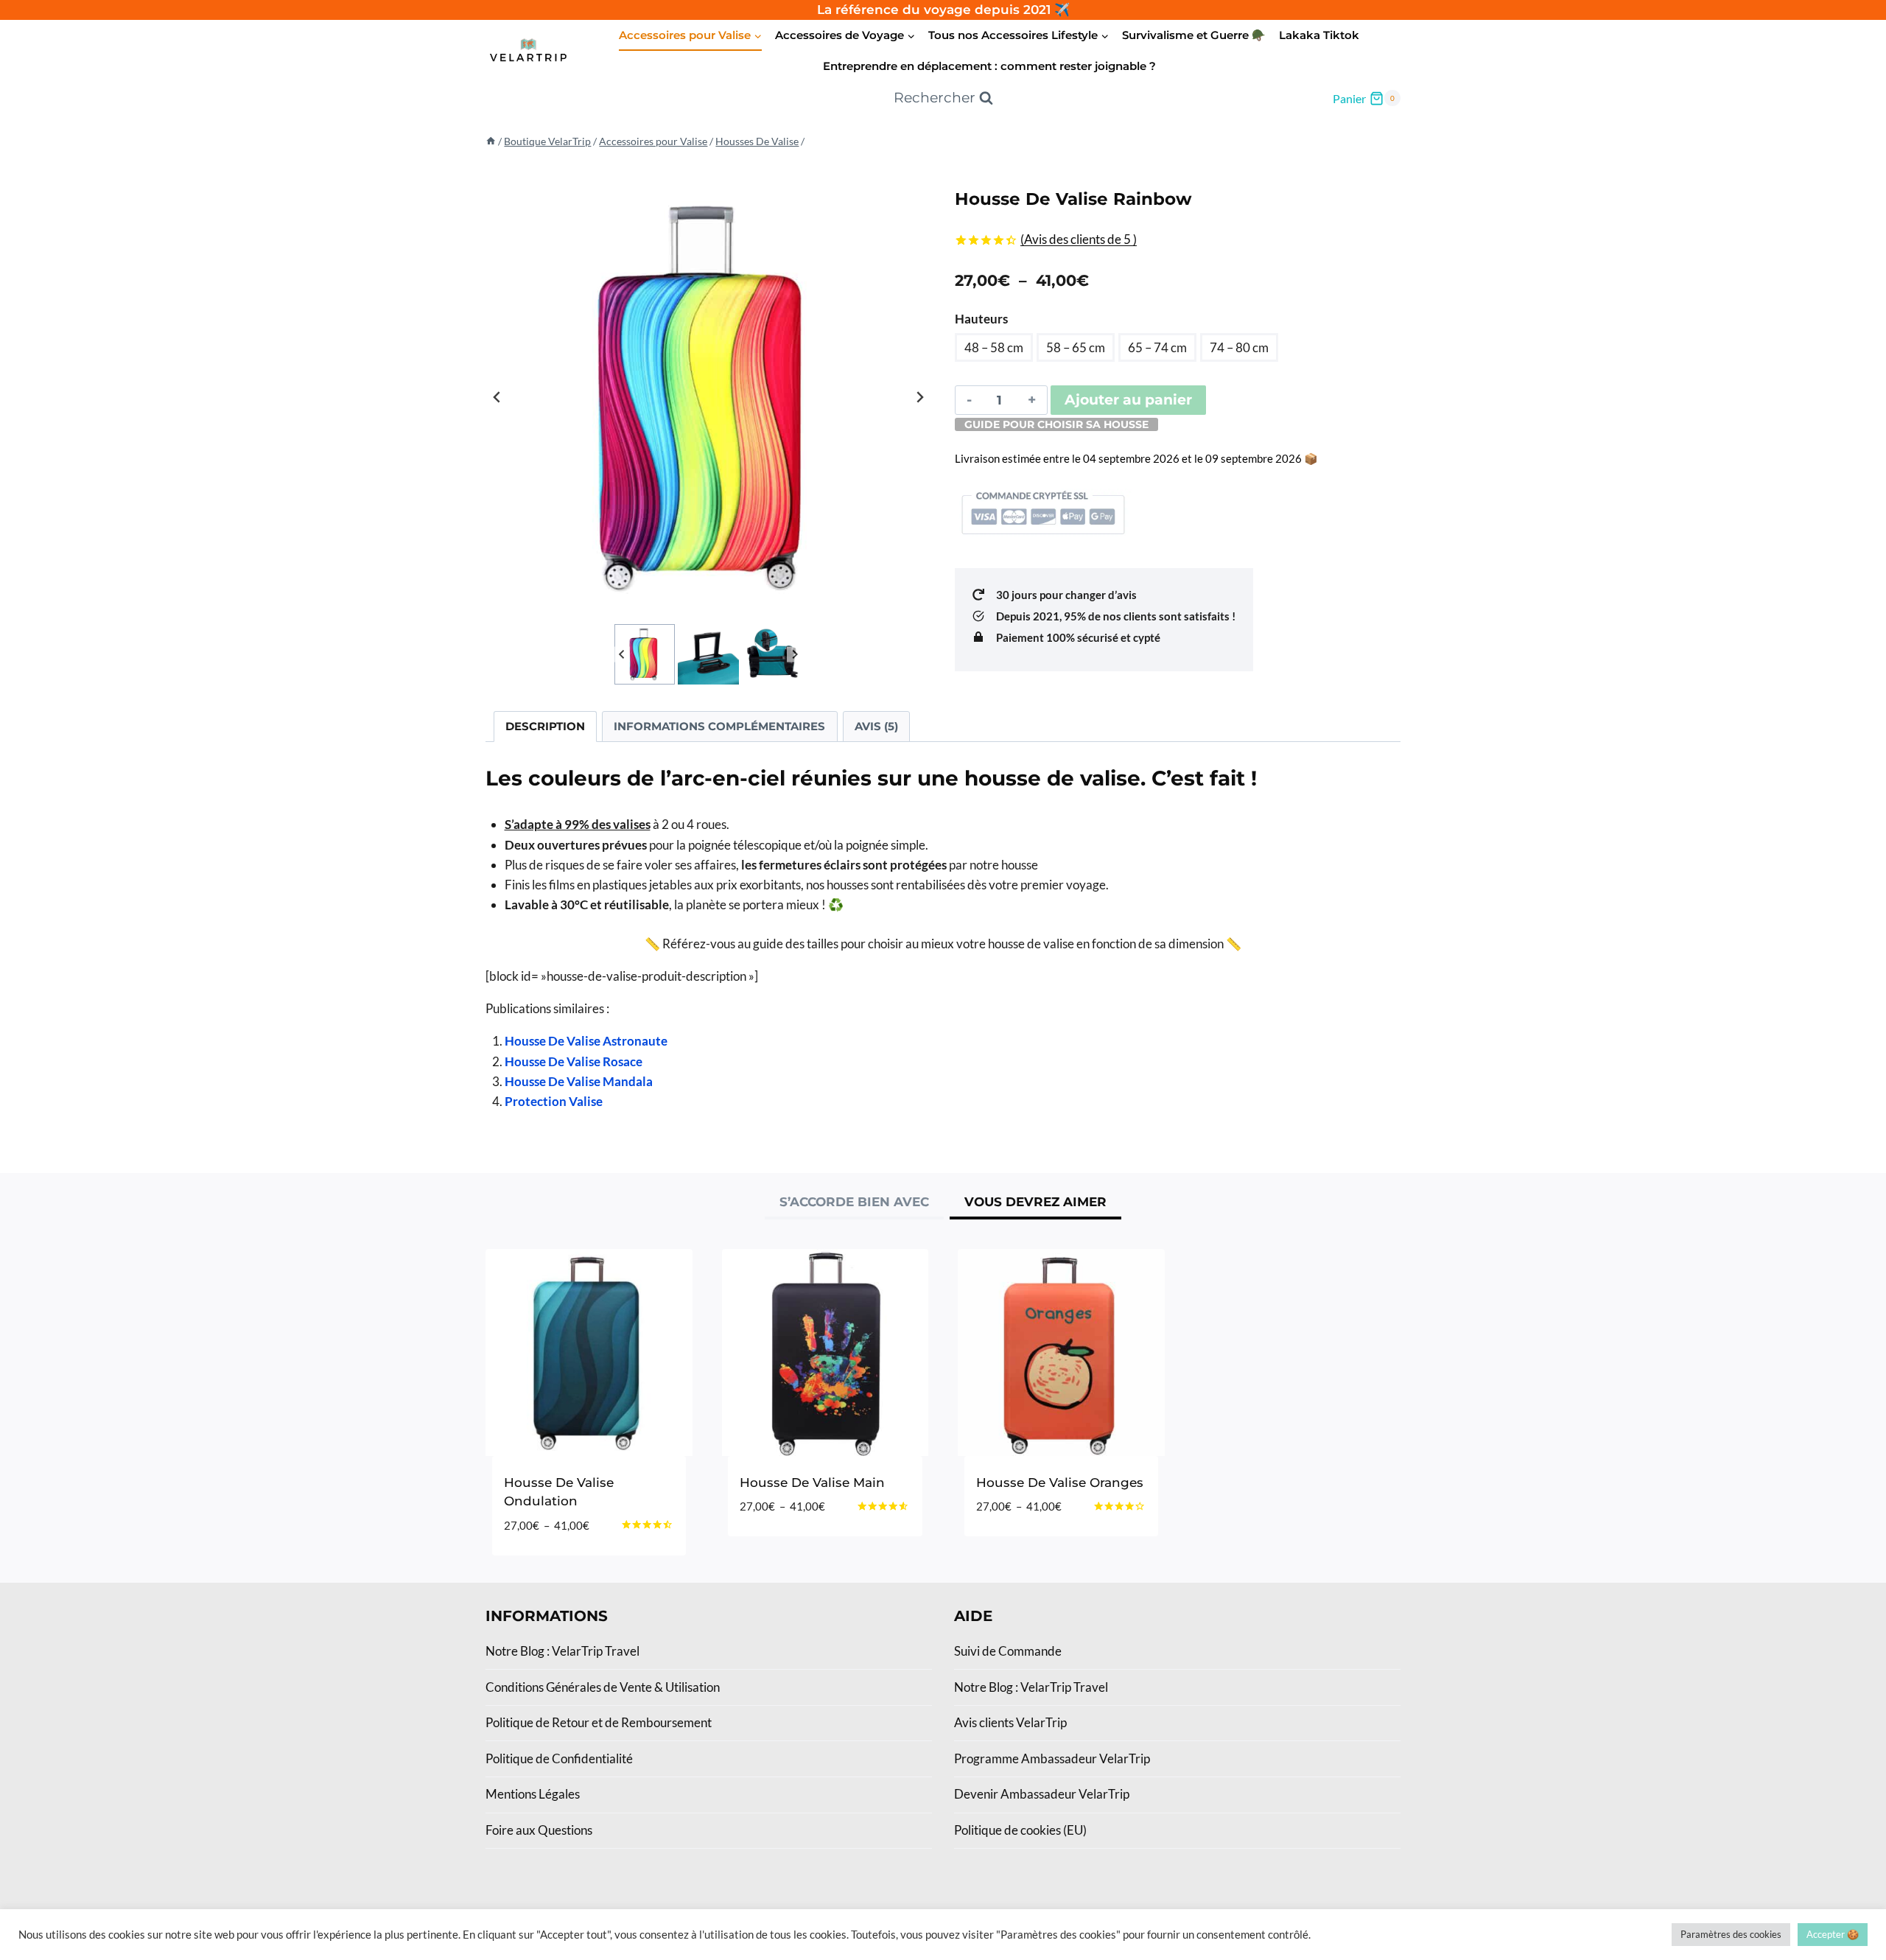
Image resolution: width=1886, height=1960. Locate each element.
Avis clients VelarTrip (1010, 1722)
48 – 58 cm (994, 347)
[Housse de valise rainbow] (708, 398)
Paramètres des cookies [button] (1731, 1934)
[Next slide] (919, 397)
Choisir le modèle (799, 1551)
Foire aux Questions (539, 1830)
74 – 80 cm (1239, 347)
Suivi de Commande (1008, 1651)
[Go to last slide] (497, 397)
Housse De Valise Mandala (579, 1081)
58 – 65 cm (1076, 347)
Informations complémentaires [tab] (719, 726)
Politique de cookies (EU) (1020, 1830)
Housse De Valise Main (812, 1483)
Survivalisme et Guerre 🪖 (1194, 35)
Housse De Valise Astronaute (586, 1041)
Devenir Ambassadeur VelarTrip (1042, 1794)
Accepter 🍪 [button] (1833, 1934)
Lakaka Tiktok (1319, 35)
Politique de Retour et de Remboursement (599, 1722)
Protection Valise (554, 1101)
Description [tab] (545, 726)
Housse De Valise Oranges (1060, 1483)
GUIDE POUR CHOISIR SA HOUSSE (1056, 424)
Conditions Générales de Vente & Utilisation (603, 1687)
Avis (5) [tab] (876, 726)
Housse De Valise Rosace (574, 1061)
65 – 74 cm (1157, 347)
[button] (645, 654)
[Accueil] (491, 141)
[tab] (854, 1204)
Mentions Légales (533, 1794)
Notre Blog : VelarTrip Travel (562, 1651)
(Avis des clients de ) (1079, 239)
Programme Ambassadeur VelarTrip (1052, 1758)
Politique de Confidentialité (559, 1758)
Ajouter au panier (1128, 400)
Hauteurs (981, 319)
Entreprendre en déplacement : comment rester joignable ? (989, 66)
